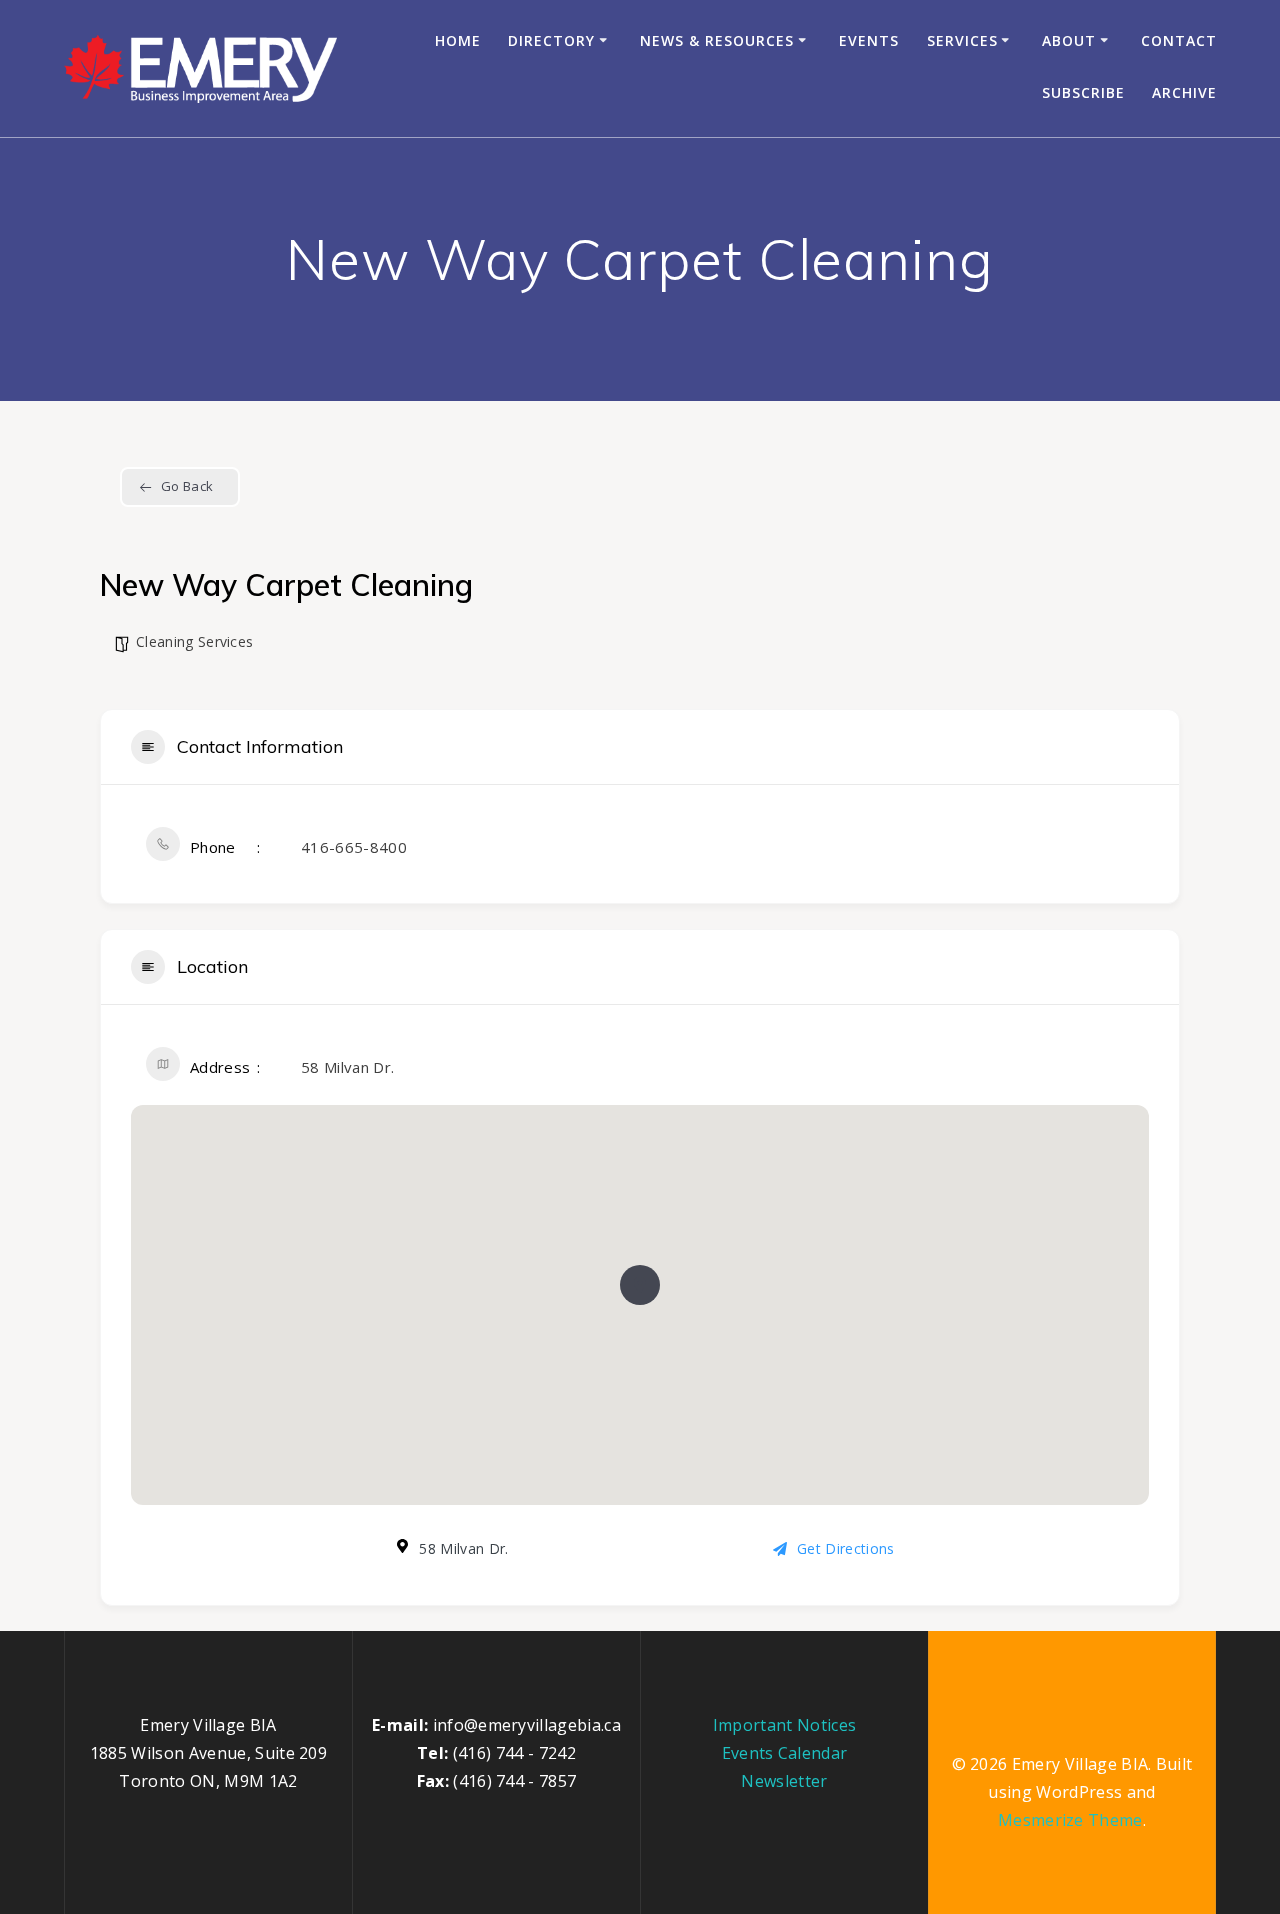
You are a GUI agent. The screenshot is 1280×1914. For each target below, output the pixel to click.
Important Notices (784, 1725)
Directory (551, 40)
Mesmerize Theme (1070, 1820)
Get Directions (845, 1548)
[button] (640, 1285)
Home (458, 40)
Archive (1184, 92)
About (1069, 40)
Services (962, 40)
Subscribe (1083, 92)
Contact (1179, 40)
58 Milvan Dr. (347, 1067)
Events (869, 40)
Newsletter (784, 1781)
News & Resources (717, 40)
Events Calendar (785, 1753)
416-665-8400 (354, 847)
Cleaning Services (194, 641)
